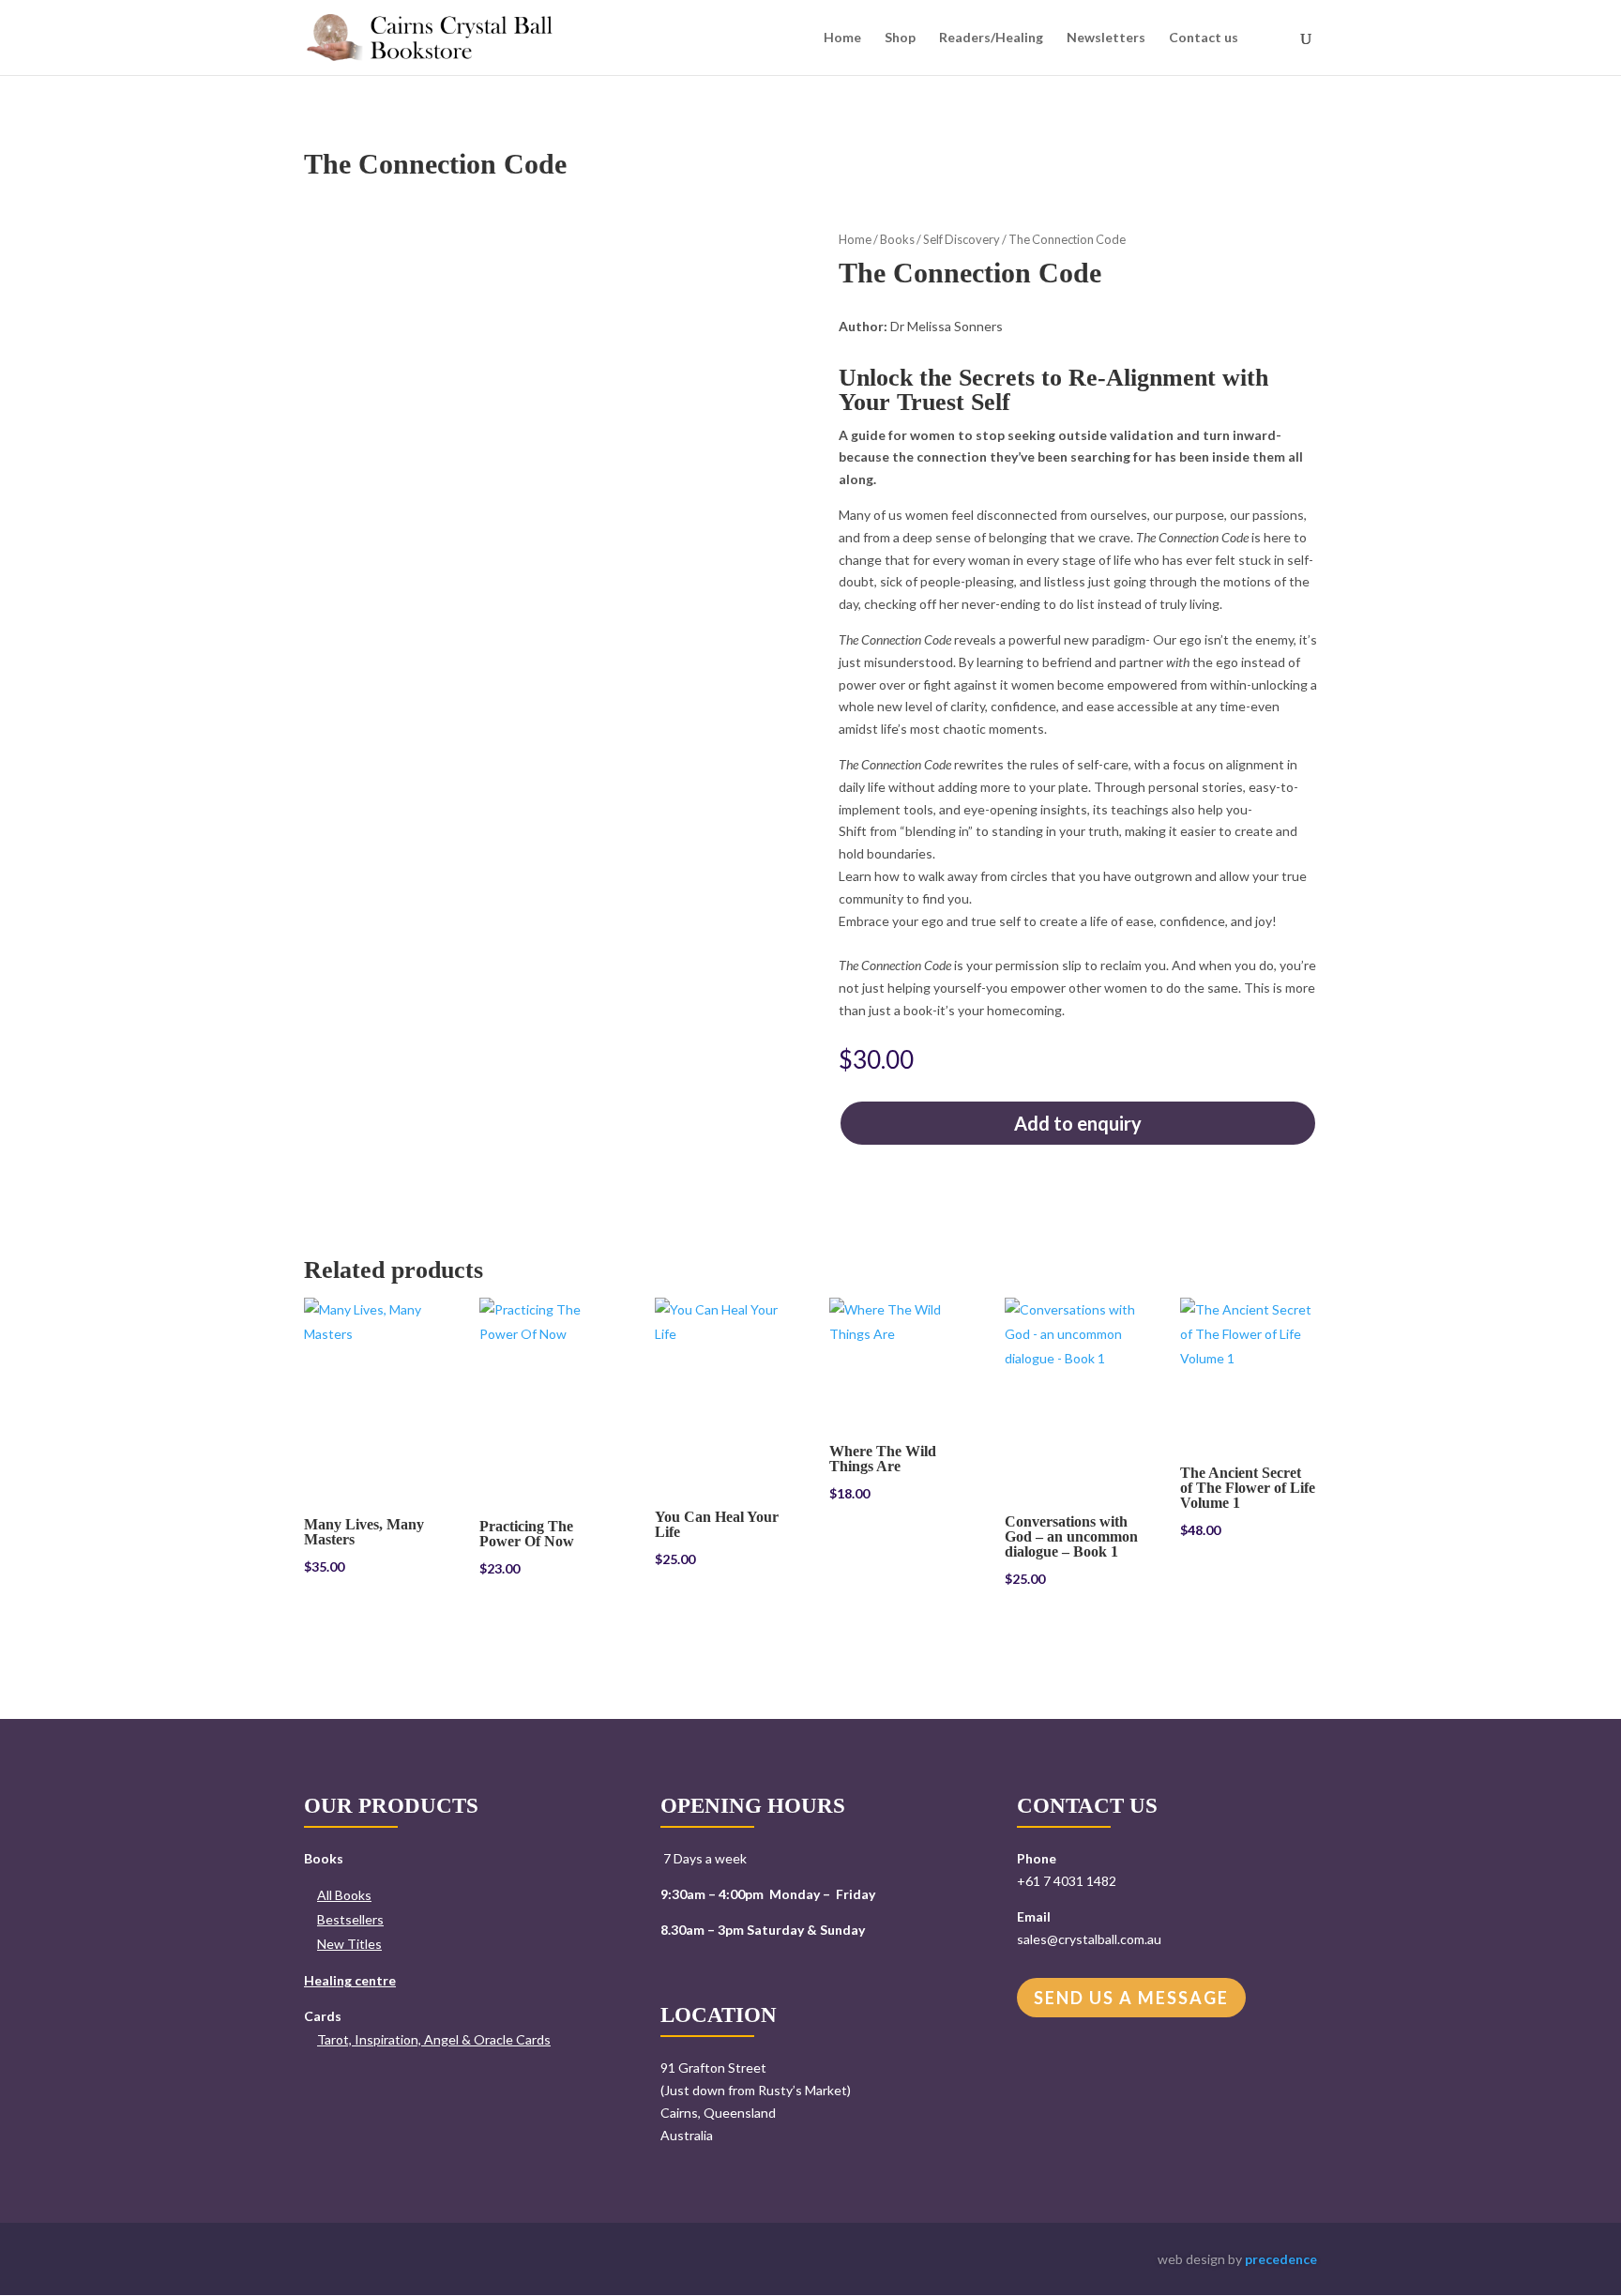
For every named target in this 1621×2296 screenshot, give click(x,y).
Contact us (1204, 38)
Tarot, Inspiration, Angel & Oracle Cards (434, 2039)
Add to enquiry (1078, 1123)
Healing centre (350, 1980)
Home (842, 38)
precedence (1281, 2259)
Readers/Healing (991, 38)
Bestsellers (350, 1919)
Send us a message (1131, 1998)
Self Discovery (962, 239)
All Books (344, 1895)
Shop (900, 38)
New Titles (349, 1944)
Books (897, 239)
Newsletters (1106, 38)
